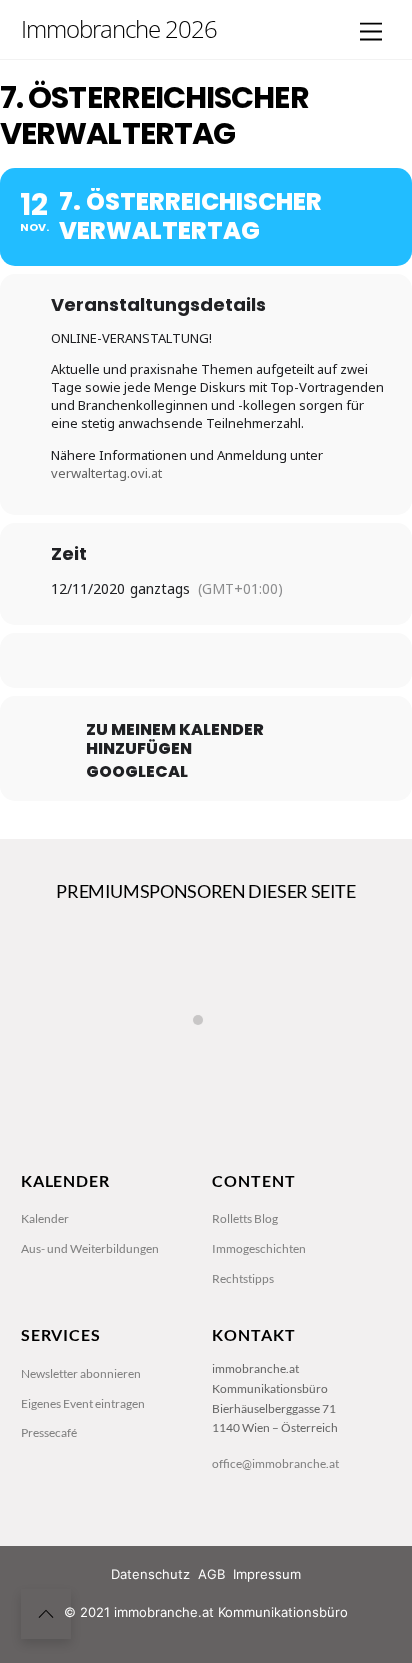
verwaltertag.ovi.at (106, 473)
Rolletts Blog (245, 1218)
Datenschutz (150, 1574)
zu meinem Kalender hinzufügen (175, 739)
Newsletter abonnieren (81, 1373)
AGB (211, 1574)
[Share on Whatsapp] (243, 660)
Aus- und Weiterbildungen (90, 1248)
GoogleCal (137, 772)
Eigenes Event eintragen (83, 1403)
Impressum (267, 1574)
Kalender (45, 1218)
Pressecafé (49, 1432)
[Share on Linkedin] (203, 660)
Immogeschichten (259, 1248)
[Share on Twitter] (163, 660)
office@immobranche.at (275, 1463)
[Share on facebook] (123, 660)
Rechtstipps (243, 1278)
